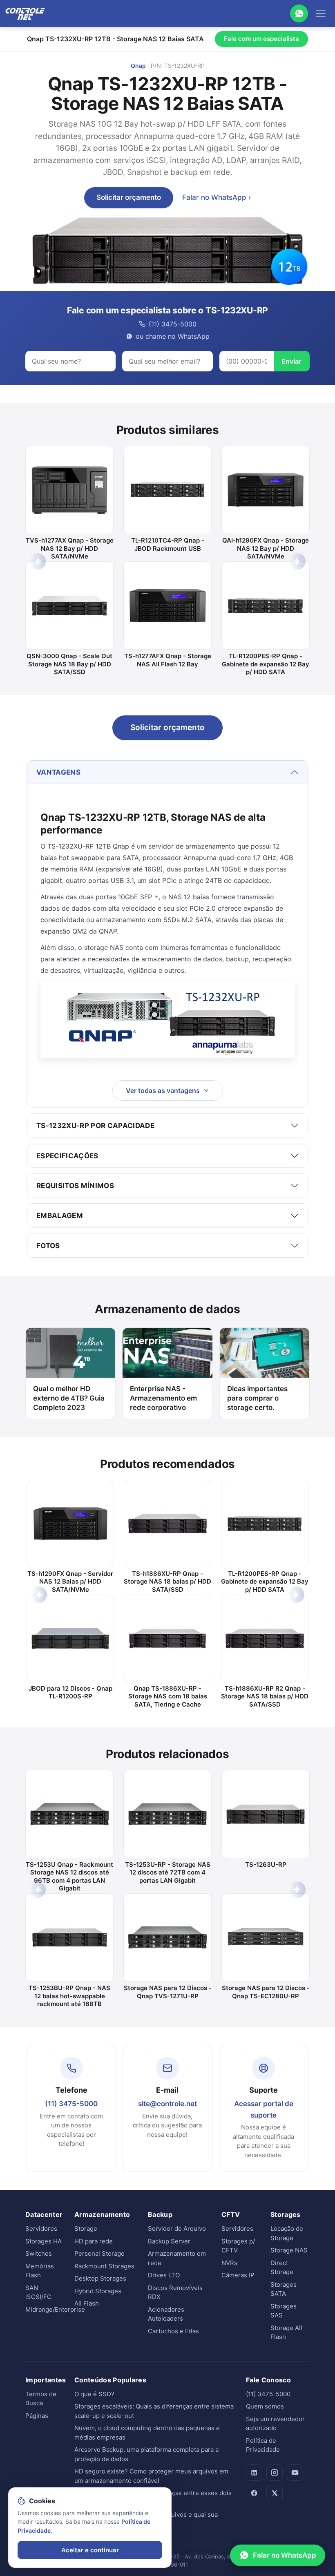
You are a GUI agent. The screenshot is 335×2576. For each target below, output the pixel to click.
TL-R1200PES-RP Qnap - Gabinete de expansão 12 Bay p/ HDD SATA (266, 664)
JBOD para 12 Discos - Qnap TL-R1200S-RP (70, 1692)
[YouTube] (295, 2473)
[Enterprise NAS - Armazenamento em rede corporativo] (167, 1353)
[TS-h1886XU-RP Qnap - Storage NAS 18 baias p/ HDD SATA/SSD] (167, 1524)
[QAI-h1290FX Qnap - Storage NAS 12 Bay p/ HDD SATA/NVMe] (266, 490)
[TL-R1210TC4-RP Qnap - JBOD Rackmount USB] (167, 490)
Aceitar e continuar (90, 2550)
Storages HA (44, 2241)
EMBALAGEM (60, 1215)
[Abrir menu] (321, 13)
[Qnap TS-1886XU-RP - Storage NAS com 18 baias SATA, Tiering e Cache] (167, 1638)
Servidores (41, 2229)
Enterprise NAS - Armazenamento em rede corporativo (163, 1398)
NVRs (229, 2263)
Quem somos (265, 2406)
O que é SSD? (94, 2394)
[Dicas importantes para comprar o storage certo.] (265, 1353)
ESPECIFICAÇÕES (67, 1156)
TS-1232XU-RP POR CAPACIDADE (95, 1126)
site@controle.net (167, 2104)
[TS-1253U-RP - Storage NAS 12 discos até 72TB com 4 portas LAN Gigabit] (167, 1814)
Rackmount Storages (104, 2266)
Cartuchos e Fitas (173, 2331)
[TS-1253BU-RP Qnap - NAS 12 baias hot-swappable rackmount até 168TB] (69, 1937)
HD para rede (94, 2241)
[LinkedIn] (254, 2473)
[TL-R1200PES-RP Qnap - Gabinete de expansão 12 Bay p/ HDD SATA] (266, 605)
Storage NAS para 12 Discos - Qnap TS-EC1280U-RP (266, 1992)
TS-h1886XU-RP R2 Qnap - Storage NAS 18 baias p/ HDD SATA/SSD (265, 1696)
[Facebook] (254, 2493)
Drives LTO (164, 2275)
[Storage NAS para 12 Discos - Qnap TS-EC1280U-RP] (266, 1937)
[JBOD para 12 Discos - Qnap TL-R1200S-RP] (70, 1638)
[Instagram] (275, 2473)
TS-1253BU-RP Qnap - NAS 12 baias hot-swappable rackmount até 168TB (69, 1996)
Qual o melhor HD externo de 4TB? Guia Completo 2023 (69, 1398)
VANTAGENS (58, 772)
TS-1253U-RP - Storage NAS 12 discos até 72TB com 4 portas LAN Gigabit (168, 1872)
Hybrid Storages (98, 2291)
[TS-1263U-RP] (266, 1814)
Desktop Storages (100, 2278)
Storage (86, 2229)
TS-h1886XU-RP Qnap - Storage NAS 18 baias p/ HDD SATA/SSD (167, 1582)
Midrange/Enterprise (55, 2309)
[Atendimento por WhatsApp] (299, 13)
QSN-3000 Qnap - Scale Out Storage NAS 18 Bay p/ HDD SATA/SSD (69, 664)
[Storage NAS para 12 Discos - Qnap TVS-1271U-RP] (167, 1937)
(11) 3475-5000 (71, 2104)
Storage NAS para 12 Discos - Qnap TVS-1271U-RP (168, 1992)
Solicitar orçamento (129, 197)
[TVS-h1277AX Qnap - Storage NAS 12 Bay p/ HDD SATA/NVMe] (69, 490)
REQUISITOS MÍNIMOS (75, 1186)
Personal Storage (99, 2253)
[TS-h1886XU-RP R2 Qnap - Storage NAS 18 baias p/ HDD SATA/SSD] (265, 1638)
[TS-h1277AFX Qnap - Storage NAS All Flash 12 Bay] (167, 605)
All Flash (87, 2303)
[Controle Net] (25, 13)
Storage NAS (289, 2250)
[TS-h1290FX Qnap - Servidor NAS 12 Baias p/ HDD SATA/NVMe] (70, 1524)
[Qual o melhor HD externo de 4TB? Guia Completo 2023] (70, 1353)
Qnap (138, 66)
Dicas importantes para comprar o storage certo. (257, 1398)
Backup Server (169, 2241)
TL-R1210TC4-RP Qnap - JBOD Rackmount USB (168, 544)
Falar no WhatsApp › (217, 197)
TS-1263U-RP (266, 1864)
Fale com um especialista (261, 39)
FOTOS (48, 1246)
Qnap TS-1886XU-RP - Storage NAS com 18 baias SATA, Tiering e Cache (168, 1696)
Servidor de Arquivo (177, 2229)
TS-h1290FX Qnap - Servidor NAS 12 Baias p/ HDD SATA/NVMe (70, 1582)
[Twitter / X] (275, 2493)
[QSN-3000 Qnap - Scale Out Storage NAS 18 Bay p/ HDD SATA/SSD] (69, 605)
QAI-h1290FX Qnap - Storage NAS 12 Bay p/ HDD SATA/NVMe (266, 548)
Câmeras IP (238, 2275)
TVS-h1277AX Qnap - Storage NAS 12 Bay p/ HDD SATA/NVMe (70, 548)
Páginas (37, 2416)
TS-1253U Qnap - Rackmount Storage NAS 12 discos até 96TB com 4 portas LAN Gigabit (69, 1877)
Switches (39, 2253)
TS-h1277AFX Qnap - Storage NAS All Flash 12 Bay (168, 660)
